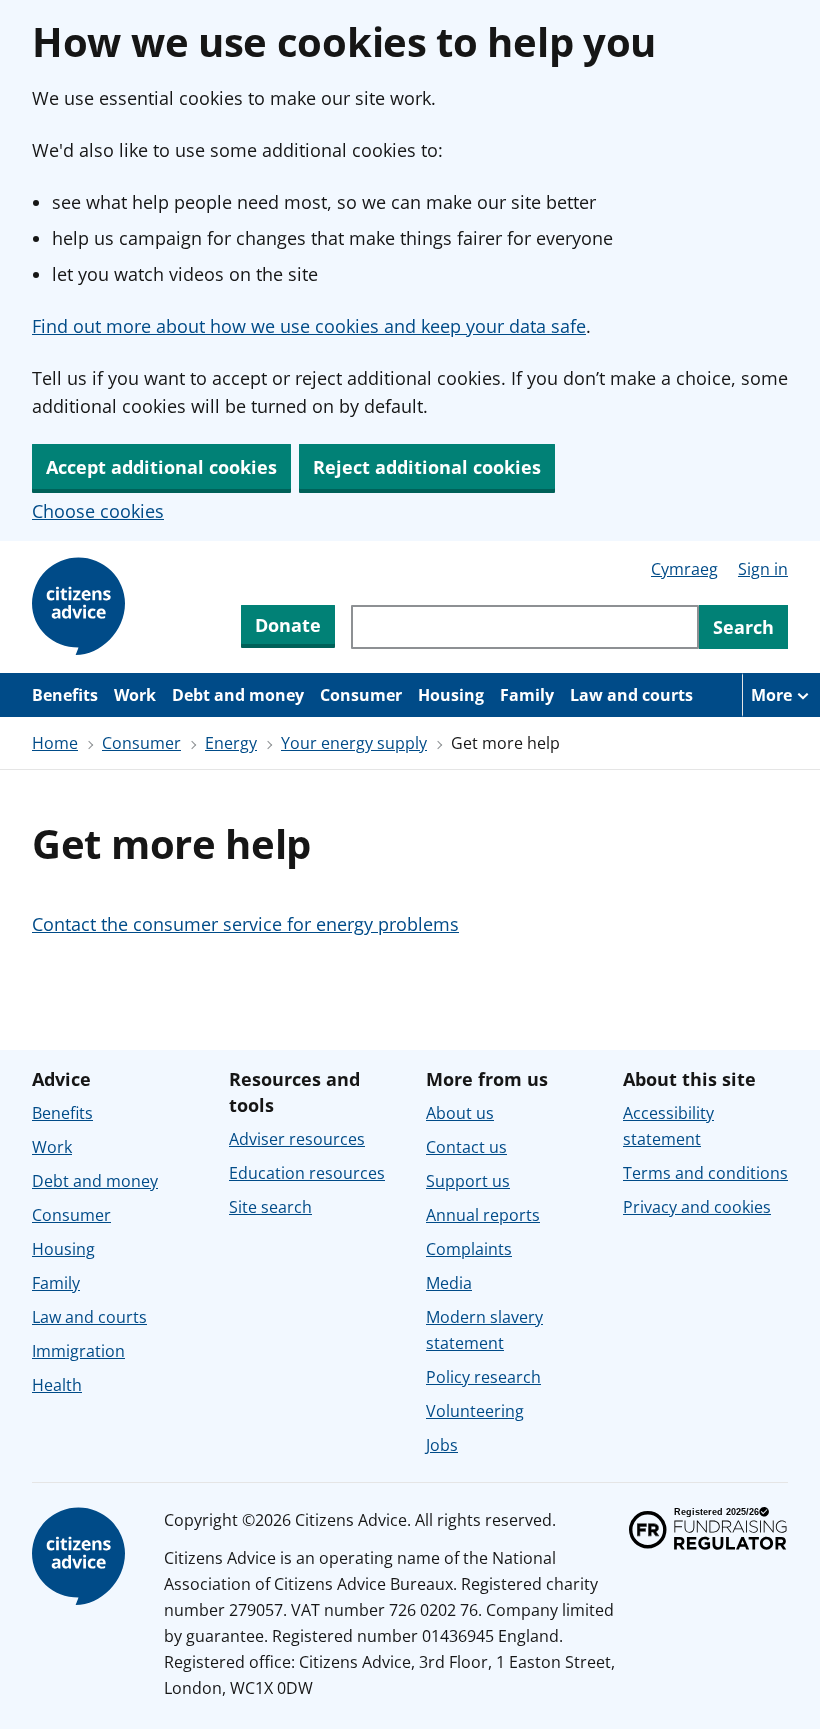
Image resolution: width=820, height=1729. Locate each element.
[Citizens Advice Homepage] (82, 607)
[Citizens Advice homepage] (82, 1557)
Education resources (307, 1173)
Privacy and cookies (697, 1207)
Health (57, 1385)
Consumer (361, 695)
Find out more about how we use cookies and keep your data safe (309, 326)
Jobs (442, 1445)
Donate (288, 625)
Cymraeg (684, 569)
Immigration (78, 1351)
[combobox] (525, 627)
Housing (451, 695)
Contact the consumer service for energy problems (245, 924)
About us (460, 1113)
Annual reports (483, 1215)
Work (135, 695)
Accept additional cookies (161, 467)
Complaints (469, 1249)
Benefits (65, 695)
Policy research (483, 1377)
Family (527, 695)
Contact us (466, 1147)
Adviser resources (297, 1139)
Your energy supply (354, 743)
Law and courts (631, 695)
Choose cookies (98, 511)
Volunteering (475, 1411)
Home (55, 743)
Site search (270, 1207)
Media (449, 1283)
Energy (231, 743)
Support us (468, 1181)
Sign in (763, 569)
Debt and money (238, 695)
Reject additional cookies (427, 467)
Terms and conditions (705, 1173)
